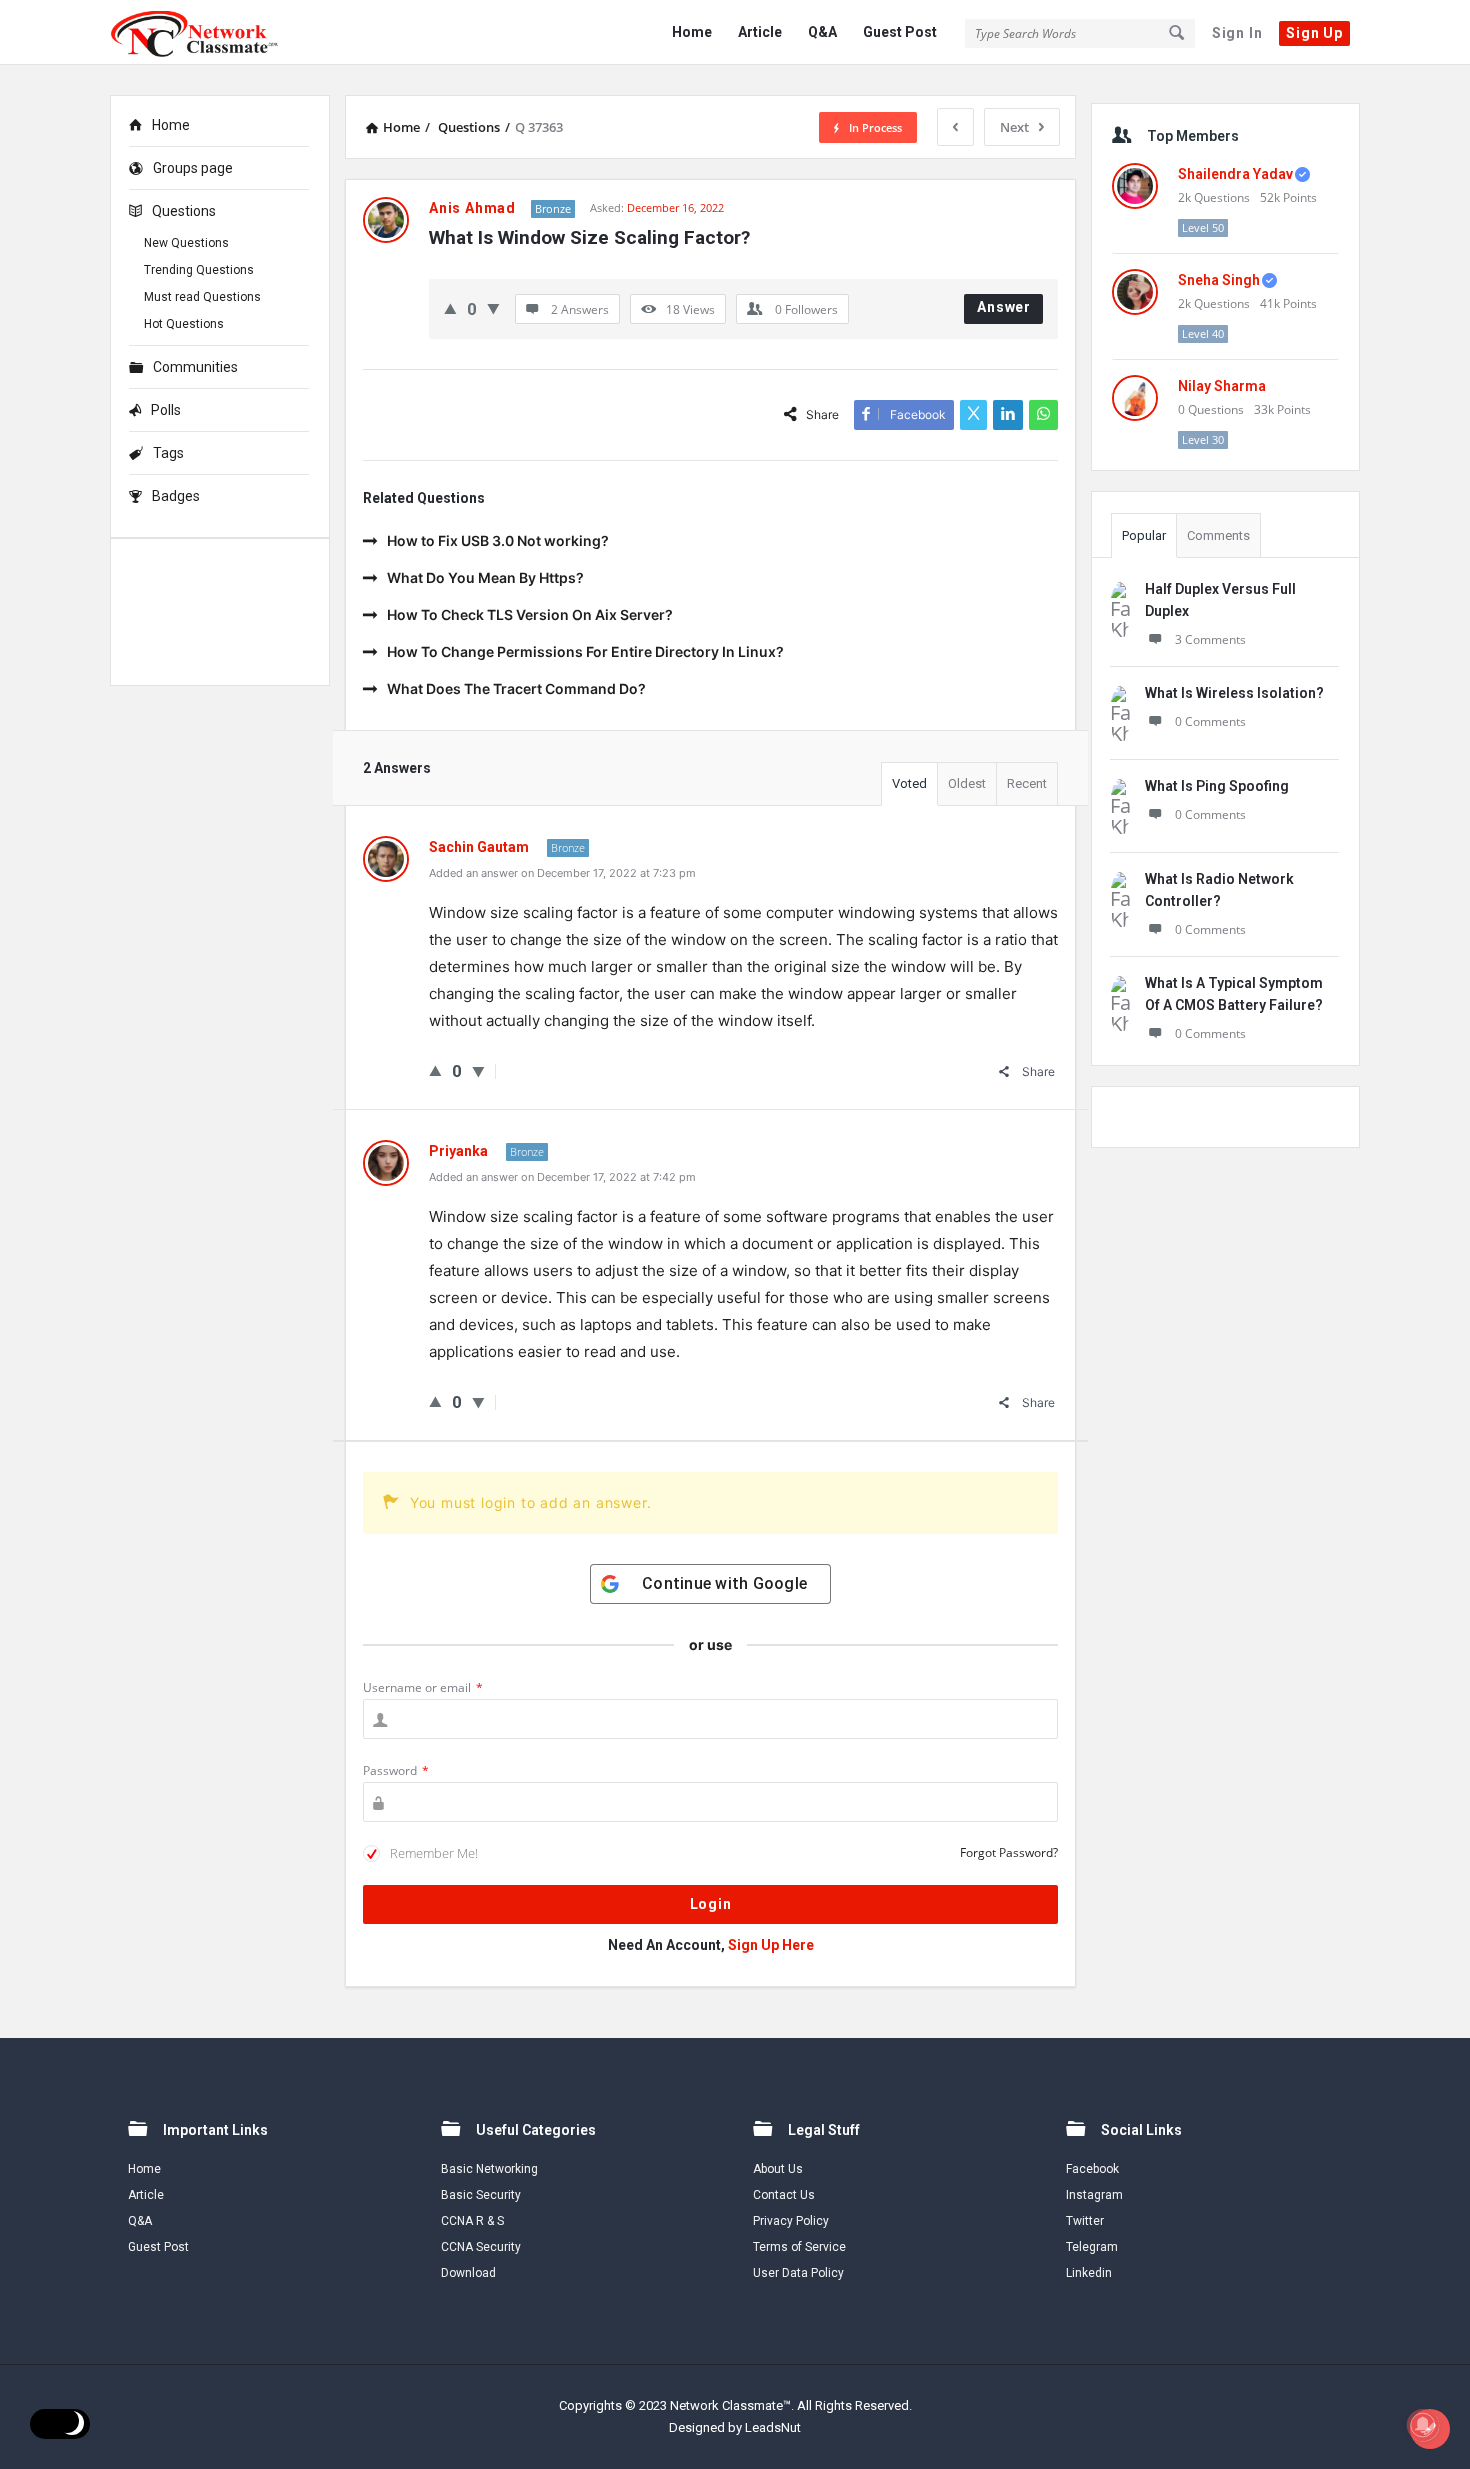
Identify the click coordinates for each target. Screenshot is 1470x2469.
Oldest (967, 783)
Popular (1144, 535)
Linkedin (1089, 2273)
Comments (1218, 535)
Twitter (1085, 2221)
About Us (778, 2169)
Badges (176, 496)
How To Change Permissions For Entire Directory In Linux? (585, 651)
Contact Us (784, 2195)
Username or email (423, 1687)
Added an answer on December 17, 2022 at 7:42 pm (562, 1177)
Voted (909, 783)
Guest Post (900, 32)
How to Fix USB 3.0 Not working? (498, 540)
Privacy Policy (791, 2221)
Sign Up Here (771, 1945)
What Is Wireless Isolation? (1234, 693)
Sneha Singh (1219, 280)
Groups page (193, 168)
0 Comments (1210, 721)
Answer (1004, 307)
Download (468, 2273)
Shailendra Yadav (1235, 174)
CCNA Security (481, 2247)
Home (692, 32)
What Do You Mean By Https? (485, 577)
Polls (166, 410)
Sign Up (1314, 33)
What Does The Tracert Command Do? (516, 688)
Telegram (1092, 2247)
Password (396, 1770)
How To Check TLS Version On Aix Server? (530, 614)
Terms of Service (799, 2247)
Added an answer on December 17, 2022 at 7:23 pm (562, 873)
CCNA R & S (472, 2221)
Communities (195, 367)
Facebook (1092, 2169)
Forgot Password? (1009, 1852)
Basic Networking (489, 2169)
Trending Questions (199, 270)
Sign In (1237, 33)
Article (760, 32)
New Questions (186, 243)
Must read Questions (202, 297)
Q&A (822, 32)
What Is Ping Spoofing (1217, 786)
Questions (184, 211)
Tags (168, 453)
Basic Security (481, 2195)
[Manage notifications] (1423, 2425)
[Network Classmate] (210, 32)
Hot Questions (184, 324)
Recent (1027, 783)
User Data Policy (798, 2273)
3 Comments (1210, 639)
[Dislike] (493, 308)
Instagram (1094, 2195)
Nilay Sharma (1222, 386)
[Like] (450, 308)
